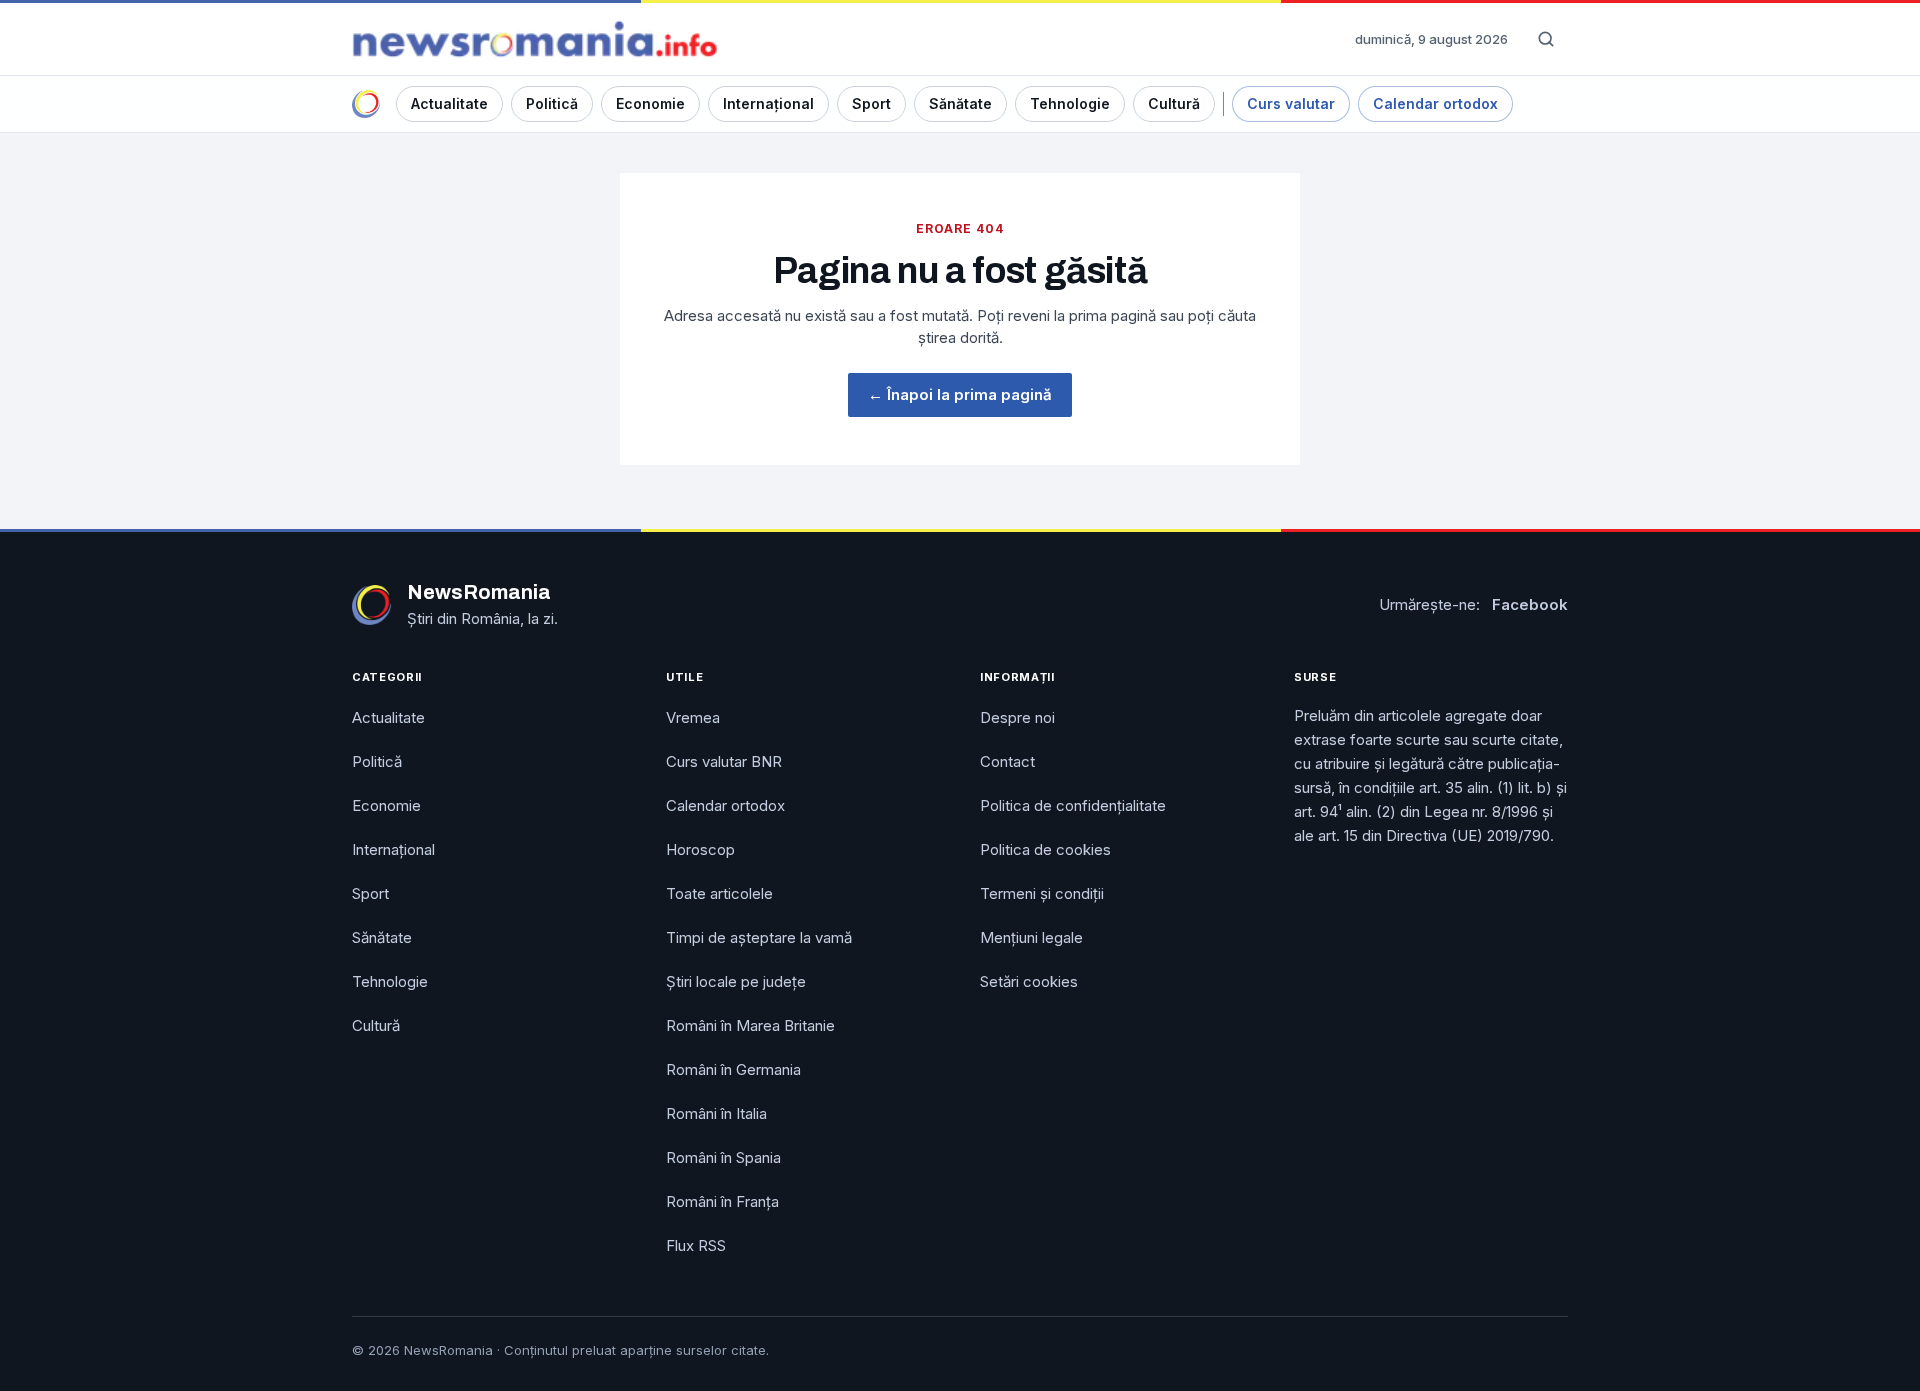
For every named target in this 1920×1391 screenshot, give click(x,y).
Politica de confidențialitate (1073, 805)
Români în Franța (722, 1201)
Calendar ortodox (1435, 103)
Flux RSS (696, 1245)
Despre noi (1017, 717)
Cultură (1174, 103)
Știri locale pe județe (736, 981)
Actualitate (449, 103)
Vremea (693, 717)
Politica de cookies (1045, 849)
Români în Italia (716, 1113)
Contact (1007, 761)
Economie (650, 103)
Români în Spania (723, 1157)
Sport (871, 103)
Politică (552, 103)
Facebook (1530, 604)
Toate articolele (719, 893)
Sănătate (960, 103)
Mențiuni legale (1031, 937)
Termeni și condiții (1042, 893)
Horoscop (700, 849)
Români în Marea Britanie (750, 1025)
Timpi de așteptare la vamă (759, 937)
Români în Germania (733, 1069)
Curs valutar (1291, 103)
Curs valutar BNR (724, 761)
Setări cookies (1029, 981)
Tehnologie (1070, 103)
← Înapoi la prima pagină (960, 394)
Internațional (768, 103)
